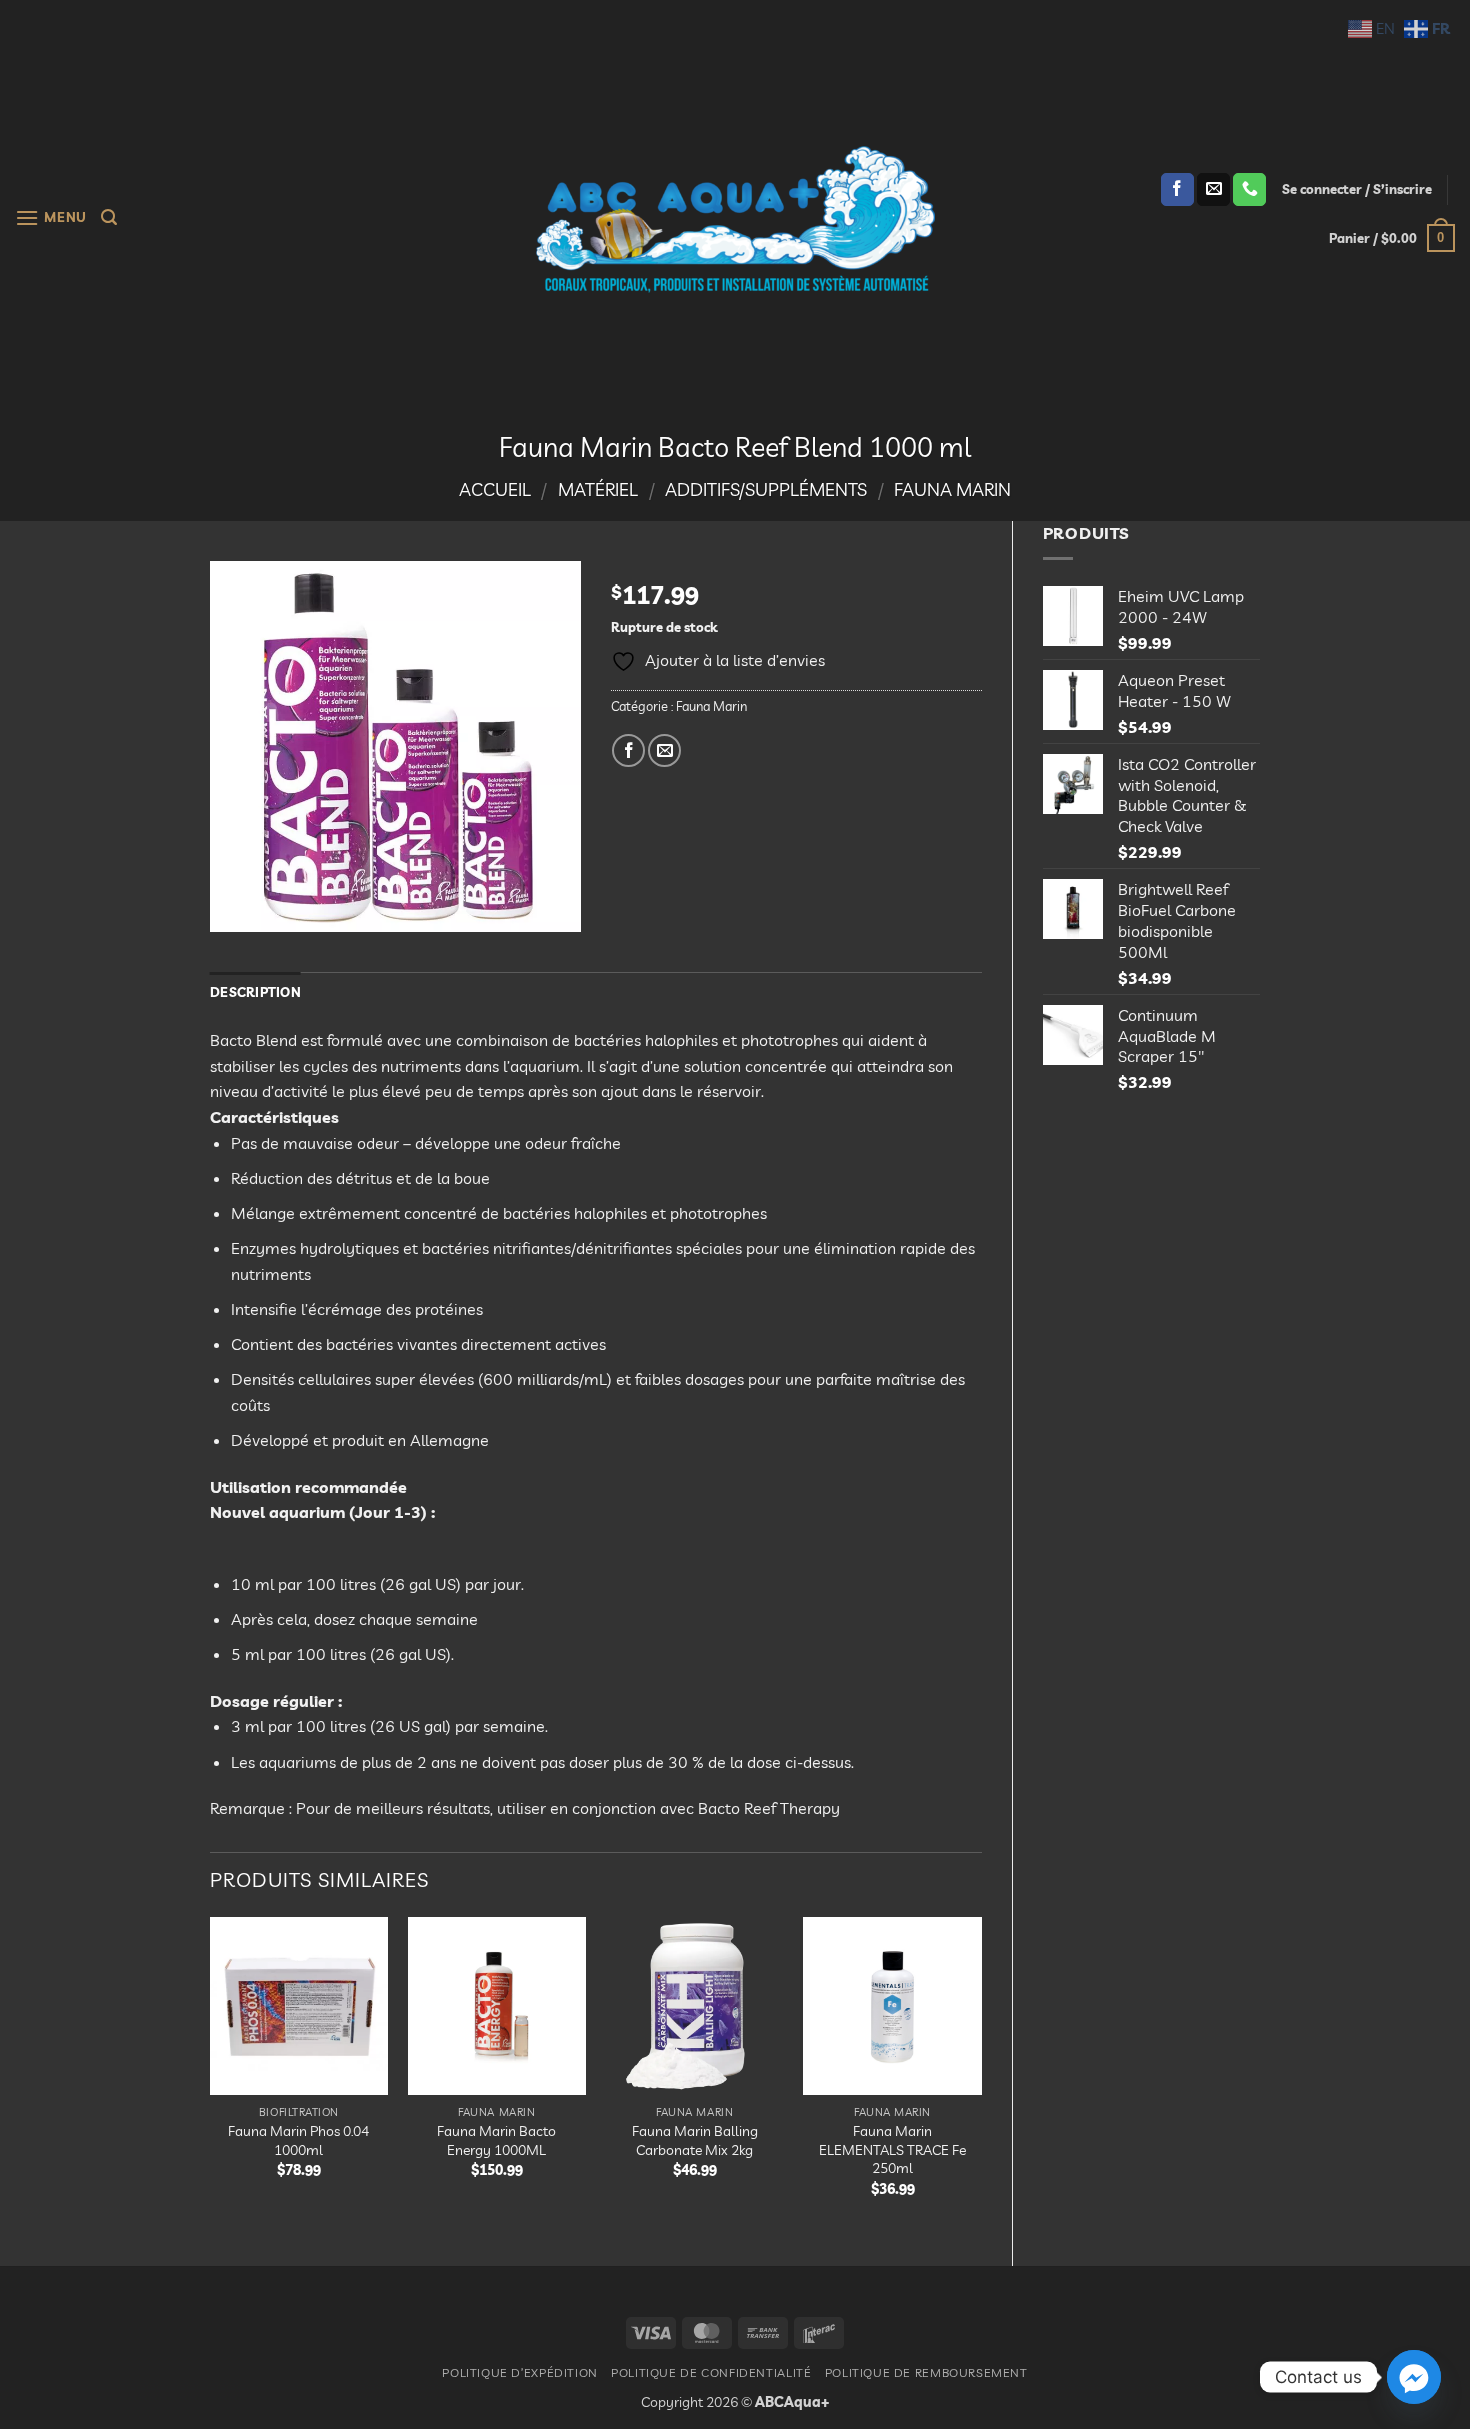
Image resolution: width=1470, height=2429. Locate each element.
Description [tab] (255, 992)
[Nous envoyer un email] (1213, 190)
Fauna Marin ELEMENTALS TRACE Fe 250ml (892, 2149)
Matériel (598, 489)
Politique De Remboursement (926, 2372)
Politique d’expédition (519, 2372)
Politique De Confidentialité (711, 2372)
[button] (51, 217)
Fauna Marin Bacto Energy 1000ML (496, 2140)
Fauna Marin (952, 489)
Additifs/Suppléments (766, 489)
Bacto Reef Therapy (769, 1808)
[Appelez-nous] (1249, 190)
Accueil (495, 489)
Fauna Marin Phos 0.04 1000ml (298, 2140)
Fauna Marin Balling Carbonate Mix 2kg (695, 2140)
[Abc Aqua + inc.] (735, 219)
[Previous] (211, 2074)
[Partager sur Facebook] (628, 750)
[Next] (981, 2074)
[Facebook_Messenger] (1414, 2377)
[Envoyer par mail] (664, 750)
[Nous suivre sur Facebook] (1177, 190)
